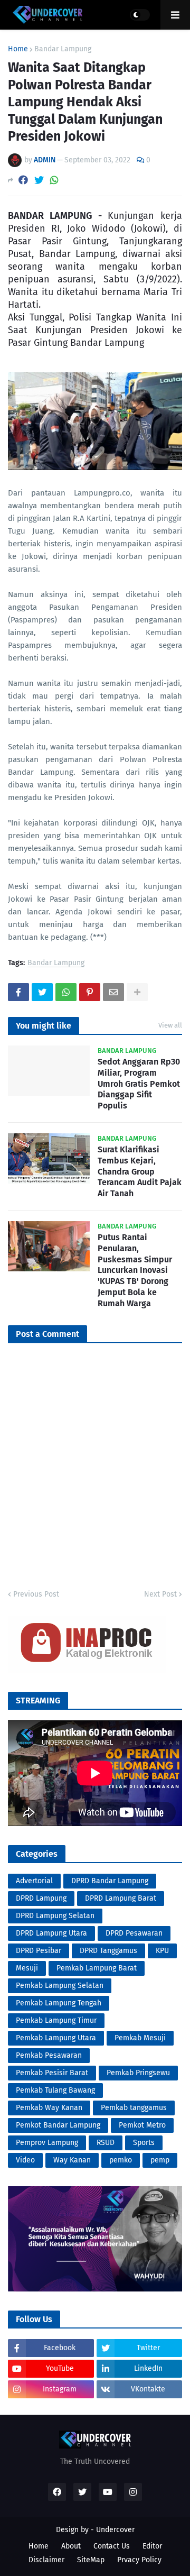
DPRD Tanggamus (108, 1951)
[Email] (113, 992)
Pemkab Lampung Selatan (60, 1986)
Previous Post (36, 1594)
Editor (152, 2546)
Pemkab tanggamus (134, 2108)
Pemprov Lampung (47, 2143)
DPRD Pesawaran (134, 1933)
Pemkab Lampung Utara (56, 2038)
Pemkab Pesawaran (49, 2055)
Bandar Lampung (63, 49)
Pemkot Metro (142, 2125)
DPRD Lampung (41, 1898)
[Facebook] (23, 180)
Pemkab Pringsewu (138, 2073)
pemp (160, 2160)
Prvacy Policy (139, 2560)
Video (25, 2160)
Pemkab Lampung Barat (97, 1968)
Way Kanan (72, 2160)
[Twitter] (39, 180)
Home (18, 49)
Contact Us (112, 2546)
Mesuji (27, 1968)
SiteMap (91, 2560)
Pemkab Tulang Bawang (55, 2090)
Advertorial (34, 1881)
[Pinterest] (90, 992)
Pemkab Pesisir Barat (52, 2073)
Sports (144, 2143)
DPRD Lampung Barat (121, 1898)
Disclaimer (46, 2560)
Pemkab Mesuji (140, 2038)
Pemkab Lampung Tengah (59, 2003)
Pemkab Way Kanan (49, 2108)
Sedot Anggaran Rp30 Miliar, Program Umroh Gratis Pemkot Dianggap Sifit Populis (139, 1084)
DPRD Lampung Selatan (55, 1916)
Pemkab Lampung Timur (56, 2020)
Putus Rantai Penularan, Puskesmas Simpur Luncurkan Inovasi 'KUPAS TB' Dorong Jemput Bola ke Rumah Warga (135, 1270)
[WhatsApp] (54, 180)
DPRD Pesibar (39, 1951)
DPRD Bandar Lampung (110, 1881)
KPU (162, 1951)
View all (170, 1025)
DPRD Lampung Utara (51, 1933)
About (71, 2546)
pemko (121, 2160)
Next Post (160, 1594)
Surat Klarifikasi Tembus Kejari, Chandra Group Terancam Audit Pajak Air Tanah (140, 1171)
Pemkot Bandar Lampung (58, 2125)
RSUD (106, 2143)
